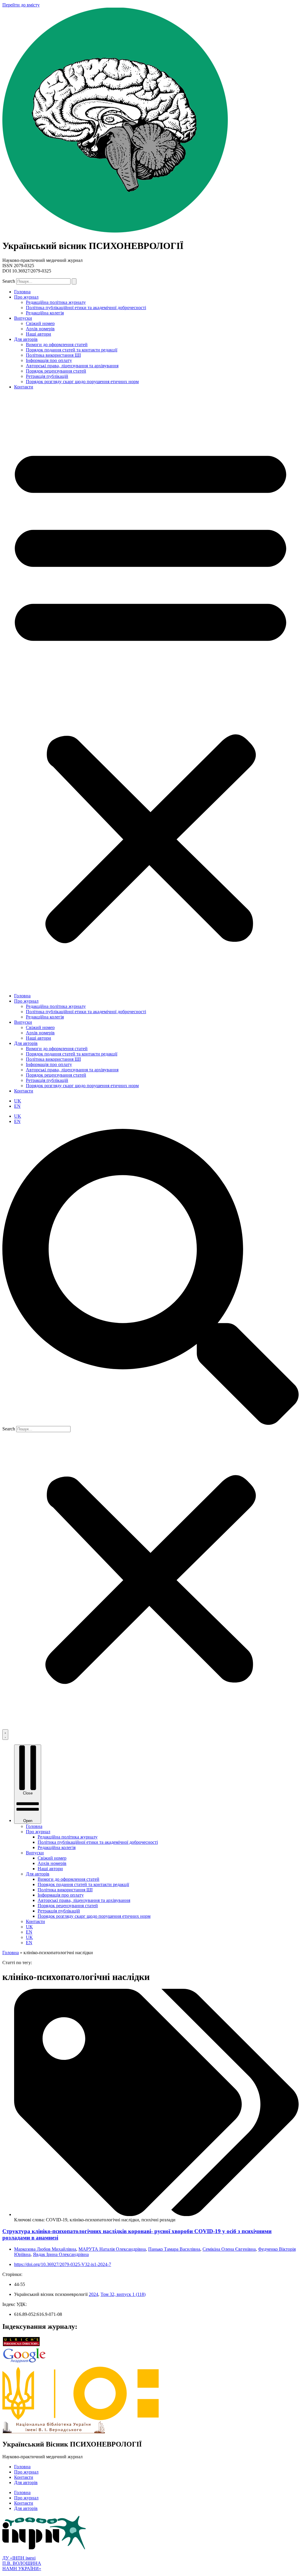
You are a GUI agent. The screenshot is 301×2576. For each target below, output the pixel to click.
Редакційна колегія (45, 313)
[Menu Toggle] (5, 1735)
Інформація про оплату (49, 360)
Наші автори (39, 334)
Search (9, 281)
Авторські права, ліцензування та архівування (72, 366)
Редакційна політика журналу (56, 302)
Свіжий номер (40, 323)
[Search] (74, 281)
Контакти (24, 387)
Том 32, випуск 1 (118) (123, 2294)
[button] (150, 691)
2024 (93, 2294)
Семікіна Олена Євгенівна (229, 2249)
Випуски (23, 318)
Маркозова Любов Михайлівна (45, 2249)
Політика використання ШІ (53, 355)
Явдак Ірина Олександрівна (61, 2254)
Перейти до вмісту (21, 5)
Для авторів (26, 339)
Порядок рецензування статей (56, 371)
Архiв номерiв (40, 329)
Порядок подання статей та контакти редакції (72, 350)
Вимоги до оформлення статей (57, 345)
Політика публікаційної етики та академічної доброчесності (86, 308)
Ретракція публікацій (47, 376)
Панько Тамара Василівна (174, 2249)
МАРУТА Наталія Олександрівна (112, 2249)
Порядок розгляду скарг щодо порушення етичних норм (82, 382)
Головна (22, 292)
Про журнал (26, 297)
